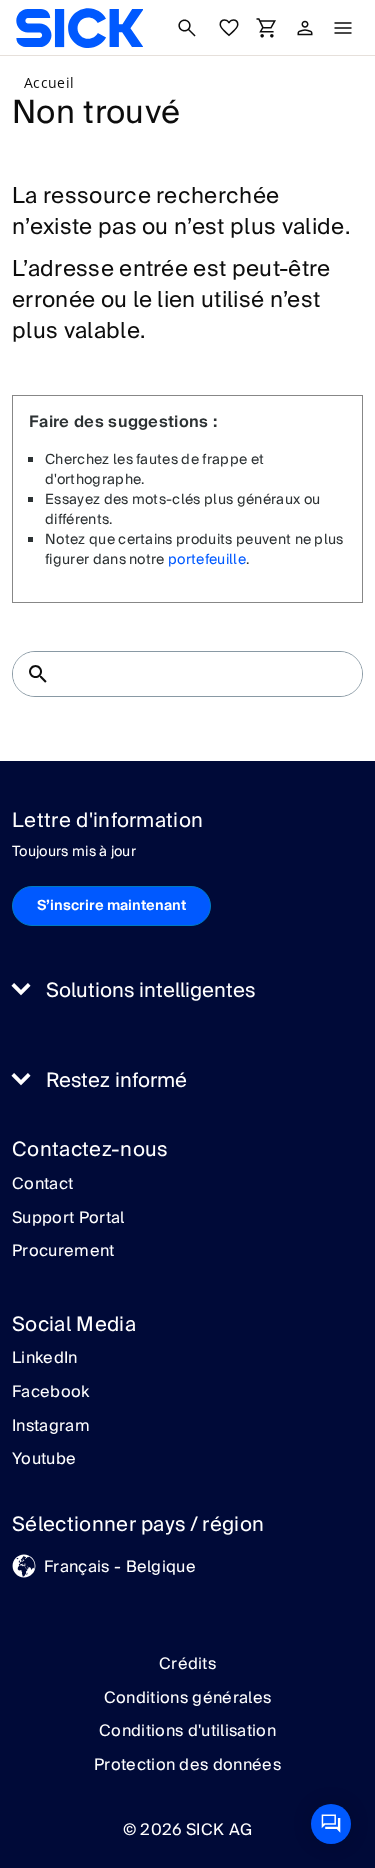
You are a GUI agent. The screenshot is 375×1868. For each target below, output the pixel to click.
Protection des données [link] (187, 1765)
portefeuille (207, 560)
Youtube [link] (44, 1460)
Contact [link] (42, 1185)
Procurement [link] (63, 1252)
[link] (79, 28)
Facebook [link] (51, 1393)
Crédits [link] (187, 1664)
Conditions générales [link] (187, 1698)
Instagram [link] (51, 1427)
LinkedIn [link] (45, 1359)
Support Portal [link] (68, 1219)
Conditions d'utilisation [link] (187, 1731)
